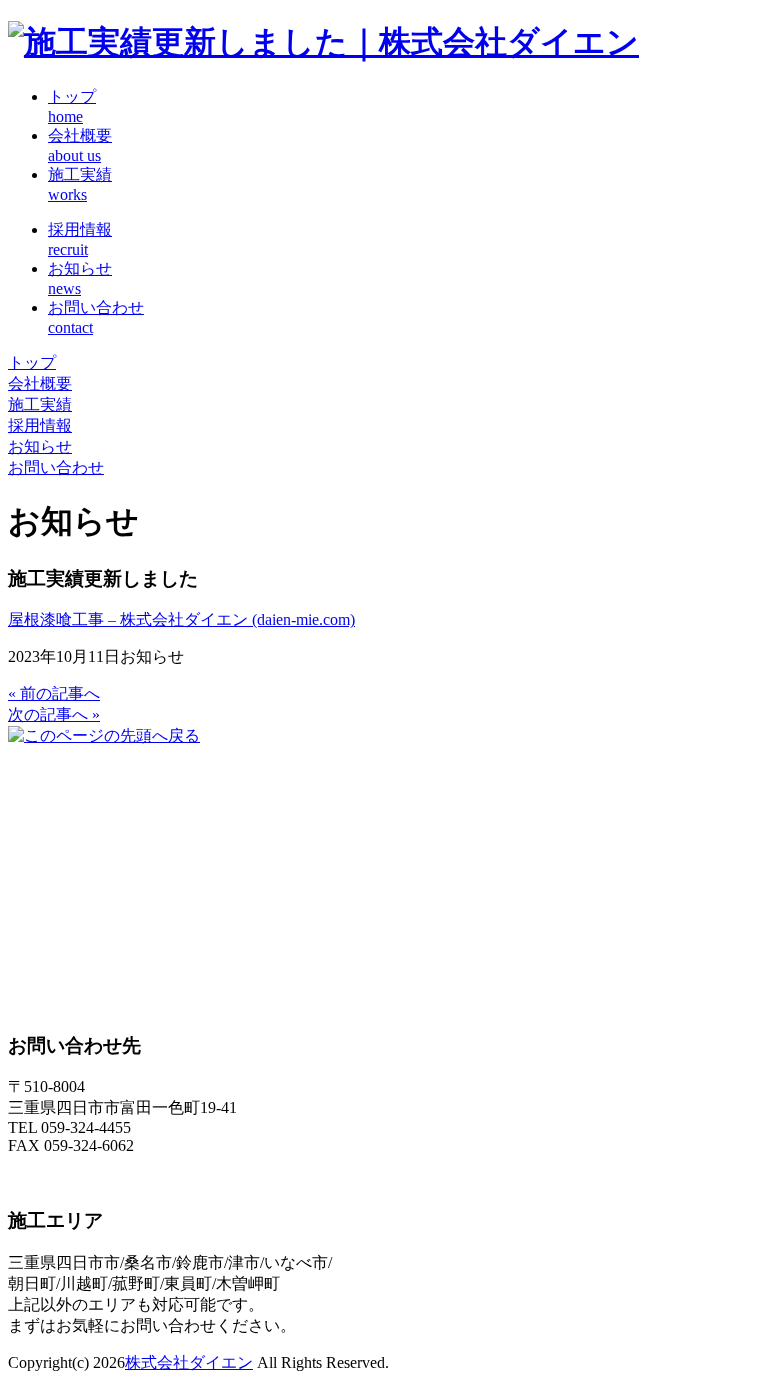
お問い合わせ (56, 467)
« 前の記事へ (54, 693)
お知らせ (40, 446)
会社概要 (40, 383)
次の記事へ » (54, 714)
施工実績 (40, 404)
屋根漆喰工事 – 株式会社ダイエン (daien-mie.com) (181, 619)
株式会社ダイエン (189, 1362)
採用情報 (40, 425)
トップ (32, 362)
